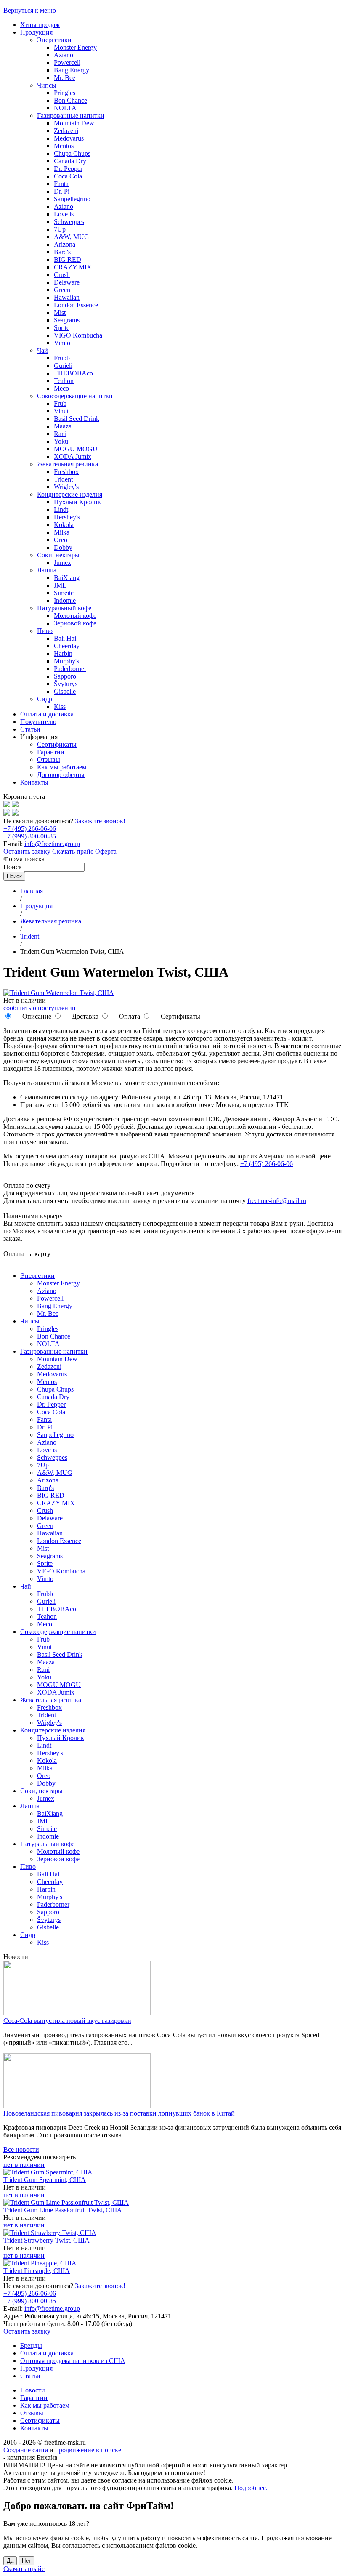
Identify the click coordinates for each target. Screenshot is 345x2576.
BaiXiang (67, 578)
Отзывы (49, 760)
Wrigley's (66, 487)
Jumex (62, 563)
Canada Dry (70, 161)
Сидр (45, 699)
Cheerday (67, 646)
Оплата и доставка (47, 714)
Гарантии (51, 752)
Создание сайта (26, 2450)
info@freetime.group (52, 844)
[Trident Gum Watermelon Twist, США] (59, 993)
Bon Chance (70, 100)
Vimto (62, 343)
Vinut (61, 411)
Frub (60, 403)
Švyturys (66, 684)
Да (10, 2561)
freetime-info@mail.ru (277, 1201)
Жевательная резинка (68, 464)
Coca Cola (68, 176)
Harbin (63, 653)
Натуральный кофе (64, 608)
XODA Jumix (73, 456)
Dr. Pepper (68, 169)
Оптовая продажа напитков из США (73, 2361)
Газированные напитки (71, 116)
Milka (62, 532)
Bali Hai (65, 638)
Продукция (36, 32)
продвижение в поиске (88, 2450)
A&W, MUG (72, 237)
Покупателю (38, 722)
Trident (63, 479)
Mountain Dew (74, 123)
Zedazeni (66, 131)
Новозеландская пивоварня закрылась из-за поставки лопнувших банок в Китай (119, 2113)
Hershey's (67, 517)
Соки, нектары (58, 555)
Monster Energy (75, 47)
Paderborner (70, 669)
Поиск (13, 867)
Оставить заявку (27, 851)
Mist (60, 313)
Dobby (63, 547)
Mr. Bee (65, 78)
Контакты (34, 782)
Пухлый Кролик (77, 502)
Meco (61, 388)
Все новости (21, 2149)
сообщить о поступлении (40, 1008)
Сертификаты (57, 744)
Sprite (62, 328)
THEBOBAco (73, 373)
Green (62, 290)
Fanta (61, 184)
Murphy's (66, 661)
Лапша (47, 570)
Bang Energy (72, 70)
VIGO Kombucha (78, 335)
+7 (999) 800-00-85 (31, 836)
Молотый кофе (75, 616)
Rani (60, 434)
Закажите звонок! (100, 821)
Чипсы (47, 85)
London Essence (76, 305)
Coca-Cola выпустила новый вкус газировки (67, 2021)
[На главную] (7, 805)
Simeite (64, 593)
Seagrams (67, 320)
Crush (62, 275)
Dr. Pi (62, 191)
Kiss (60, 707)
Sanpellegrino (72, 199)
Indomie (65, 600)
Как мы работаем (62, 767)
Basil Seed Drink (77, 419)
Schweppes (69, 222)
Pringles (65, 93)
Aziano (64, 55)
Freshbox (66, 472)
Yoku (61, 441)
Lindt (61, 510)
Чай (42, 350)
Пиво (45, 631)
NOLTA (65, 108)
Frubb (62, 358)
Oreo (61, 540)
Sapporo (65, 676)
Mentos (64, 146)
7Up (60, 229)
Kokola (64, 525)
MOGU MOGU (76, 449)
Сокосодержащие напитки (75, 396)
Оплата (129, 1016)
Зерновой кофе (75, 623)
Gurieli (63, 366)
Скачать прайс (73, 851)
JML (60, 585)
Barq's (62, 252)
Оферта (106, 851)
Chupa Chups (72, 153)
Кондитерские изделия (70, 494)
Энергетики (54, 40)
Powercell (67, 63)
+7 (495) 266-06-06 (30, 829)
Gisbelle (65, 691)
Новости (33, 2390)
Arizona (65, 244)
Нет (27, 2561)
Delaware (67, 282)
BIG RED (68, 259)
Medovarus (69, 138)
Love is (64, 214)
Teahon (64, 381)
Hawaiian (67, 297)
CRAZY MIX (73, 267)
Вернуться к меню (30, 10)
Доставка (84, 1016)
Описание (36, 1016)
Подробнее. (251, 2488)
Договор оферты (61, 775)
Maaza (63, 426)
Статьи (30, 729)
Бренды (31, 2346)
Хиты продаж (40, 25)
